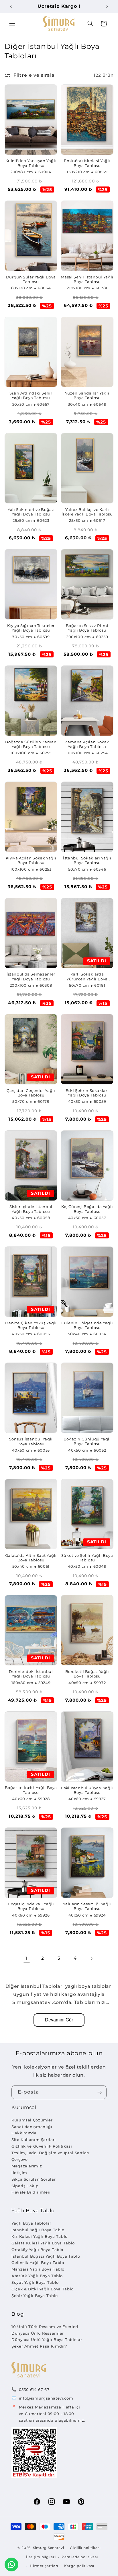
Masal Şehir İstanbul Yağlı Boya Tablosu (87, 279)
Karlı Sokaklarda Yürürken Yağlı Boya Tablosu (87, 977)
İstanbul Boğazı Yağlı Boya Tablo (46, 2256)
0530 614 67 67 (34, 2390)
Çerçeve (19, 2159)
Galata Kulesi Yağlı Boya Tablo (43, 2243)
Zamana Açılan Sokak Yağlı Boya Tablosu (87, 744)
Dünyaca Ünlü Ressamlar (38, 2333)
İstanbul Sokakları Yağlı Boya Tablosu (87, 860)
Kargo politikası (79, 2566)
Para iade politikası (80, 2557)
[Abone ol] (100, 2092)
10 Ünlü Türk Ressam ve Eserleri (45, 2327)
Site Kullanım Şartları (34, 2140)
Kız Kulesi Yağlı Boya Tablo (40, 2236)
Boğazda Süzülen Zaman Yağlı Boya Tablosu (31, 744)
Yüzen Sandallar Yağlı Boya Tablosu (87, 396)
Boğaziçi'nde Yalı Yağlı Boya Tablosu (31, 1906)
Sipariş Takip (25, 2186)
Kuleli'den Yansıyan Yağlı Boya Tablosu (31, 163)
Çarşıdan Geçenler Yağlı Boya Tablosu (31, 1093)
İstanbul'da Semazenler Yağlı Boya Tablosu (31, 977)
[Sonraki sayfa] (91, 1959)
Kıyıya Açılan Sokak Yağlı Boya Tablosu (31, 860)
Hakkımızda (24, 2133)
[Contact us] (11, 2565)
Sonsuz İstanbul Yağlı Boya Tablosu (31, 1441)
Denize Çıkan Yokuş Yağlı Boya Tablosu (31, 1325)
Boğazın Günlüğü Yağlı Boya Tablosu (87, 1441)
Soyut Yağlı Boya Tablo (35, 2282)
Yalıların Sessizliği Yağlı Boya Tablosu (87, 1906)
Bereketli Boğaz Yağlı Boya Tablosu (87, 1674)
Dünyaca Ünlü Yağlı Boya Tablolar (47, 2340)
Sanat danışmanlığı (32, 2127)
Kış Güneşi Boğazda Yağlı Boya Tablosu (87, 1209)
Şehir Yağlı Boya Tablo (35, 2296)
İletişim (19, 2173)
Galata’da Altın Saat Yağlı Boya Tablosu (31, 1558)
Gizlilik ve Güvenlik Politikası (42, 2146)
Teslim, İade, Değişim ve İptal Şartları (51, 2153)
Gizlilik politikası (85, 2548)
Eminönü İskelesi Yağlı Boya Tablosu (87, 163)
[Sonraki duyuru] (107, 6)
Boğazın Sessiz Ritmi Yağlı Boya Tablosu (87, 628)
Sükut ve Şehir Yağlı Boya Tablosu (87, 1558)
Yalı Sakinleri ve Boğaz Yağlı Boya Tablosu (31, 512)
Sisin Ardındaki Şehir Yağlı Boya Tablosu (31, 396)
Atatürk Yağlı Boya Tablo (37, 2276)
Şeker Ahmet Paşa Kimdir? (39, 2346)
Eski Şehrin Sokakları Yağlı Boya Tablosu (87, 1093)
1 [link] (26, 1958)
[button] (12, 24)
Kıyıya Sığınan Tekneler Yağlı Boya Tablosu (31, 628)
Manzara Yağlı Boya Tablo (38, 2269)
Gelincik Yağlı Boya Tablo (38, 2263)
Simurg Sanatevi (49, 2548)
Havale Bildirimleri (31, 2192)
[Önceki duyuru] (11, 6)
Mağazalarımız (27, 2166)
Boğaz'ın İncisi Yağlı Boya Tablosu (31, 1790)
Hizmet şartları (44, 2566)
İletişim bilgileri (41, 2557)
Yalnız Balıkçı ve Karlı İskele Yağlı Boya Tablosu (87, 512)
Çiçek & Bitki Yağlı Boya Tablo (43, 2289)
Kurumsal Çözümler (32, 2120)
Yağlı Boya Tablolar (31, 2223)
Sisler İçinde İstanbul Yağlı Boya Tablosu (31, 1209)
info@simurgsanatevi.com (46, 2398)
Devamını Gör (59, 2020)
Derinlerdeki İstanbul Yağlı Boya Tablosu (31, 1674)
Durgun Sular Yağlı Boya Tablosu (31, 279)
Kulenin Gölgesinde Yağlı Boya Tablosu (87, 1325)
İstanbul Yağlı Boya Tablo (38, 2230)
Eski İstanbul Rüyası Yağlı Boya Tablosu (87, 1790)
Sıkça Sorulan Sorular (34, 2179)
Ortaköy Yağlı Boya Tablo (37, 2250)
